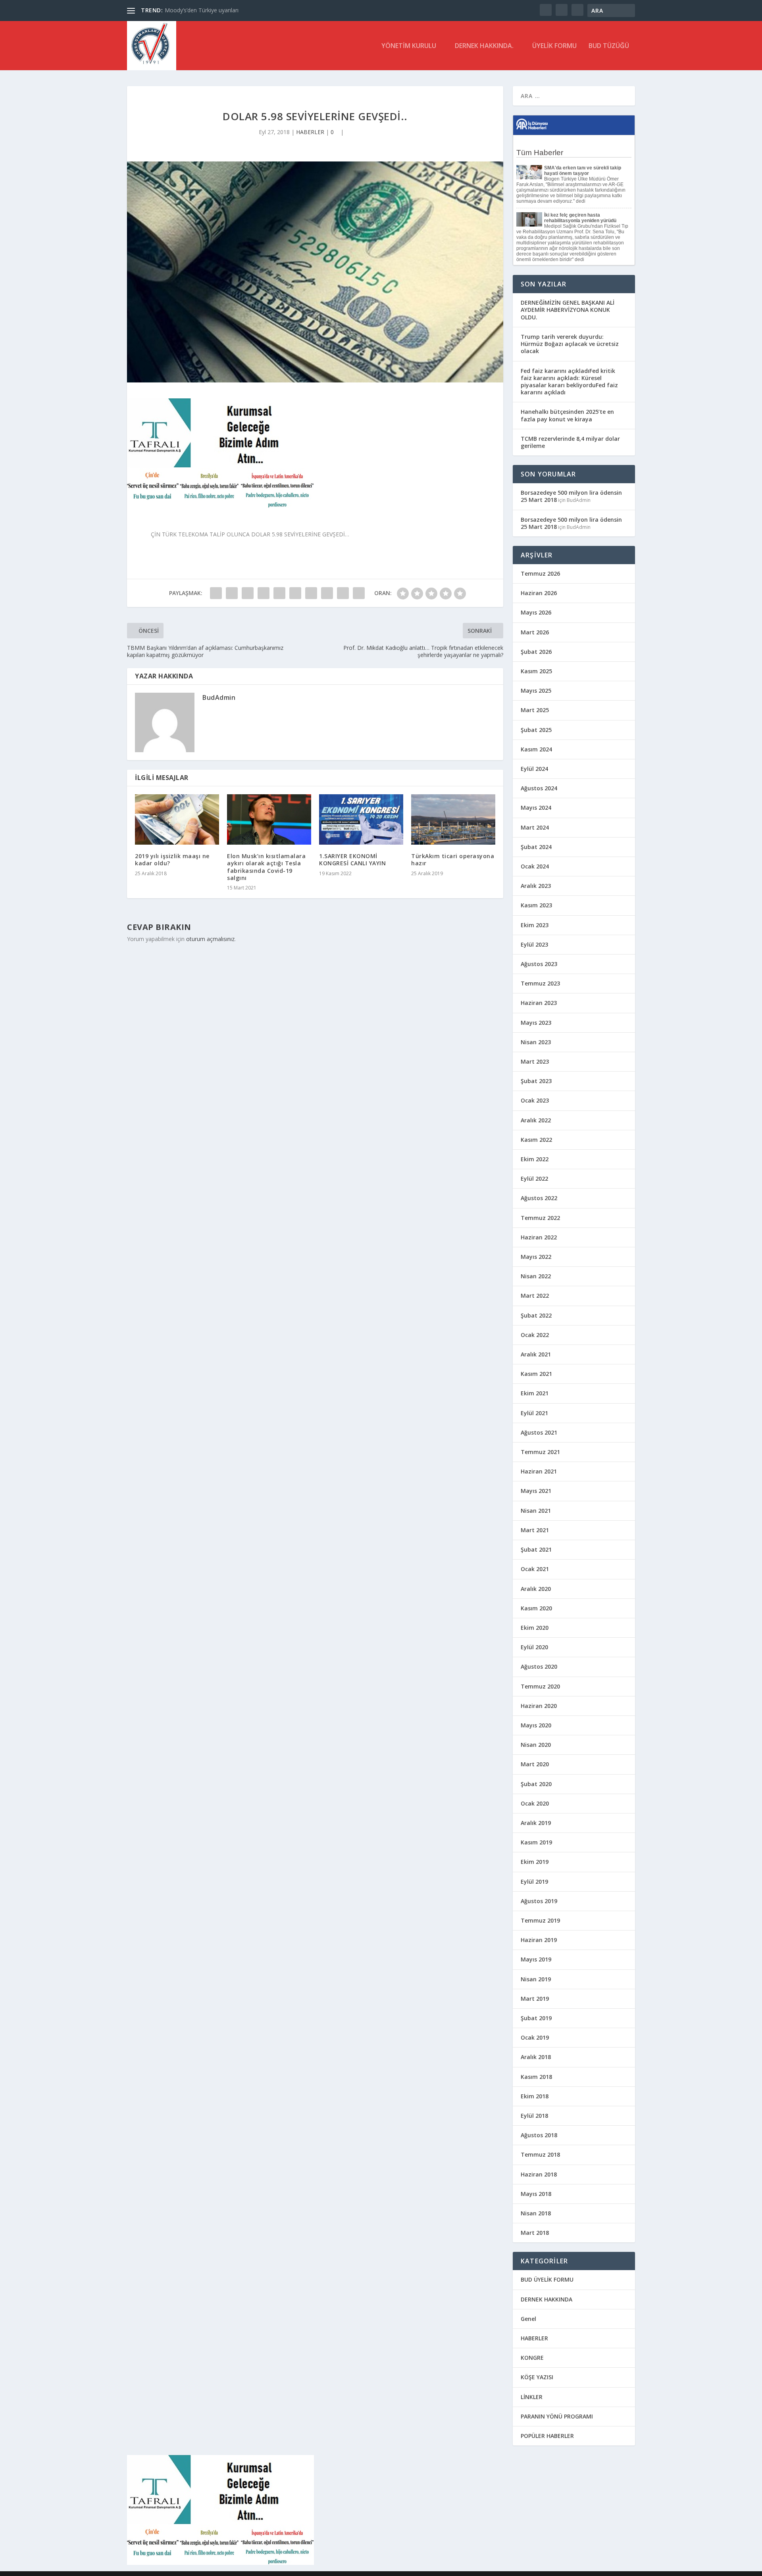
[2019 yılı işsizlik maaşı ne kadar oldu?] (177, 819)
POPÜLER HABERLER (547, 2436)
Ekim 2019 (535, 1862)
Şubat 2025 (536, 730)
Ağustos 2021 (539, 1432)
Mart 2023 (535, 1061)
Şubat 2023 (536, 1081)
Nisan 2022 (536, 1276)
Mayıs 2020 (536, 1725)
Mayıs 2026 (536, 612)
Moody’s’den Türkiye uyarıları (202, 10)
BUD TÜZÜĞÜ (609, 46)
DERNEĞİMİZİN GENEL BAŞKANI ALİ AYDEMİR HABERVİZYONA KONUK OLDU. (568, 310)
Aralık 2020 (536, 1589)
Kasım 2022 (536, 1140)
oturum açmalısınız (210, 939)
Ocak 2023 (535, 1100)
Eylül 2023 (534, 944)
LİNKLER (532, 2397)
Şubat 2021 (536, 1549)
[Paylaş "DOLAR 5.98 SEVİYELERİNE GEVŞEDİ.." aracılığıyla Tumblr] (264, 593)
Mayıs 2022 (536, 1257)
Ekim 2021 (535, 1393)
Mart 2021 (535, 1530)
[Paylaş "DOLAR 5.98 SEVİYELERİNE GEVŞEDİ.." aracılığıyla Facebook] (216, 593)
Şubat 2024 (536, 847)
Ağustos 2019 (539, 1901)
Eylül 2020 (534, 1647)
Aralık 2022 (536, 1120)
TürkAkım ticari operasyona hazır (453, 860)
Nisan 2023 (536, 1042)
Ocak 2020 (535, 1803)
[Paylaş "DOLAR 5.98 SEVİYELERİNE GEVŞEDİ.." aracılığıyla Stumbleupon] (327, 593)
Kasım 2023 (536, 905)
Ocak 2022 (535, 1335)
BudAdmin (219, 697)
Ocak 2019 (535, 2037)
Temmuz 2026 (540, 573)
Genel (528, 2319)
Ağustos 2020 (539, 1666)
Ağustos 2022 (539, 1198)
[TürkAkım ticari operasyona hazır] (453, 819)
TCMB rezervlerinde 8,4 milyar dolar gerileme (570, 442)
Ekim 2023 (535, 925)
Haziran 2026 (539, 593)
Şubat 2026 (536, 652)
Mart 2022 (535, 1296)
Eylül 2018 (534, 2116)
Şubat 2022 (536, 1315)
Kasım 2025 (536, 671)
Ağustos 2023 (539, 964)
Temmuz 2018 (540, 2154)
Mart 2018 (535, 2233)
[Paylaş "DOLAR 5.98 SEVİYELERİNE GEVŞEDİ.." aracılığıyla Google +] (248, 593)
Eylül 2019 (534, 1882)
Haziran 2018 (539, 2174)
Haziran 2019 (539, 1940)
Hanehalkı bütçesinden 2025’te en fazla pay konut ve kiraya (567, 415)
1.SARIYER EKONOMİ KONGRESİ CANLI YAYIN (352, 860)
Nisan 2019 (536, 1979)
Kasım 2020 (536, 1608)
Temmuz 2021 (540, 1452)
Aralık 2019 (536, 1823)
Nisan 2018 (536, 2213)
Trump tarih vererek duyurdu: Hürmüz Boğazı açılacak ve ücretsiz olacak (570, 344)
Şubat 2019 (536, 2018)
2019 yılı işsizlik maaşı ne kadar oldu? (172, 860)
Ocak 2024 (535, 866)
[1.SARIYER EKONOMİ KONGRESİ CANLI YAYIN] (361, 819)
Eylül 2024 (534, 769)
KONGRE (532, 2358)
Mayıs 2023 (536, 1023)
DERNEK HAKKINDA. (484, 46)
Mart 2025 (535, 710)
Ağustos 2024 (539, 788)
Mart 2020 (535, 1764)
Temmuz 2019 (540, 1920)
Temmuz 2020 (540, 1686)
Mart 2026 (535, 632)
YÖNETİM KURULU (409, 46)
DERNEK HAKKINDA (546, 2299)
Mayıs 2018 (536, 2194)
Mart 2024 (535, 827)
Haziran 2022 (539, 1237)
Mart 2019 (535, 1999)
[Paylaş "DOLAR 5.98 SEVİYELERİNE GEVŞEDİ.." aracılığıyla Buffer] (311, 593)
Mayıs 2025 (536, 691)
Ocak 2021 (535, 1569)
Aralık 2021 (536, 1354)
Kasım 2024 (536, 749)
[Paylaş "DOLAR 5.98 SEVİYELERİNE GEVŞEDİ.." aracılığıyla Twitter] (232, 593)
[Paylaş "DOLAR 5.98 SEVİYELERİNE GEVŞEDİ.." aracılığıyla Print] (359, 593)
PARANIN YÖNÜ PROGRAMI (557, 2416)
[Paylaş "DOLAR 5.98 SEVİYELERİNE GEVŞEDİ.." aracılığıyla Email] (343, 593)
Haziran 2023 (539, 1003)
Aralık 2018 (536, 2057)
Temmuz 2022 (540, 1218)
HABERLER (310, 132)
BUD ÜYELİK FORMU (547, 2279)
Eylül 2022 (534, 1179)
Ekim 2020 (535, 1628)
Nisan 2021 (536, 1511)
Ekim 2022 (535, 1159)
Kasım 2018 (536, 2077)
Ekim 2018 (535, 2096)
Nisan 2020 (536, 1745)
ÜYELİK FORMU (554, 46)
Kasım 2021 (536, 1374)
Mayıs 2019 (536, 1959)
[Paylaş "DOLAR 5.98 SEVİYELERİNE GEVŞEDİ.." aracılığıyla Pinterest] (279, 593)
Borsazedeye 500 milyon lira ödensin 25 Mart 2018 (571, 496)
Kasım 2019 (536, 1842)
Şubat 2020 (536, 1784)
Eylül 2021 (534, 1413)
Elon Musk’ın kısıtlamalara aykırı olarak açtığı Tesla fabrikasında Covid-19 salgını (266, 867)
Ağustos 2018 (539, 2135)
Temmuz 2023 (540, 983)
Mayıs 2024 (536, 808)
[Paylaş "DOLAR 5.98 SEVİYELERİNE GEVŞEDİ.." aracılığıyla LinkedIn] (295, 593)
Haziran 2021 (539, 1471)
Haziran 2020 (539, 1706)
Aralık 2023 (536, 886)
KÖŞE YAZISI (537, 2377)
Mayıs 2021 (536, 1491)
